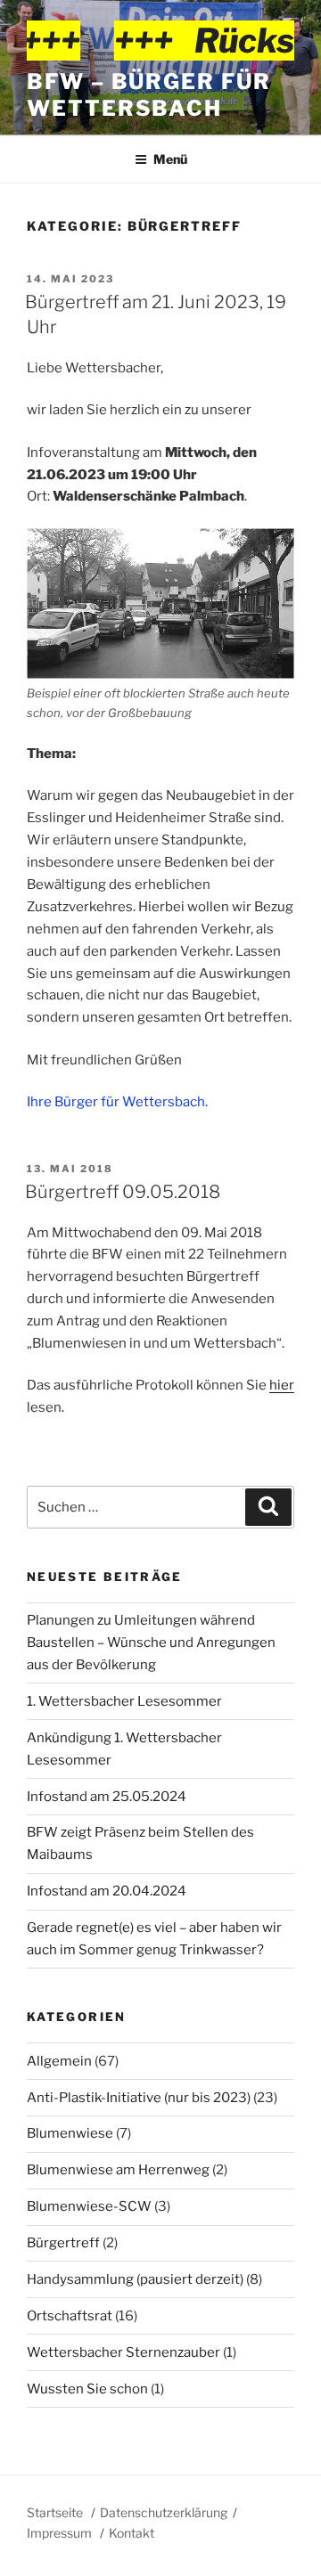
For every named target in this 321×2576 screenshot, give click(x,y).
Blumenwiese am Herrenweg (118, 2170)
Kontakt (132, 2533)
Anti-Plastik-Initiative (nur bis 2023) (139, 2098)
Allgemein (59, 2061)
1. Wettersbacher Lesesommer (124, 1701)
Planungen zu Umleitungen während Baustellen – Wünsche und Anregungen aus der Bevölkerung (151, 1643)
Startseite (55, 2512)
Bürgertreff (63, 2243)
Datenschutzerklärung (164, 2512)
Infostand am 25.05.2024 (107, 1797)
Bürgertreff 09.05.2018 (123, 1192)
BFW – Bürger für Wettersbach (149, 95)
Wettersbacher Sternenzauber (123, 2352)
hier (282, 1385)
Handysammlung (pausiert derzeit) (135, 2279)
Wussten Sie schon (87, 2389)
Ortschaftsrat (70, 2316)
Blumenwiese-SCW (89, 2206)
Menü (170, 159)
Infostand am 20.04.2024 (107, 1891)
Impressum (59, 2533)
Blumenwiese (70, 2133)
